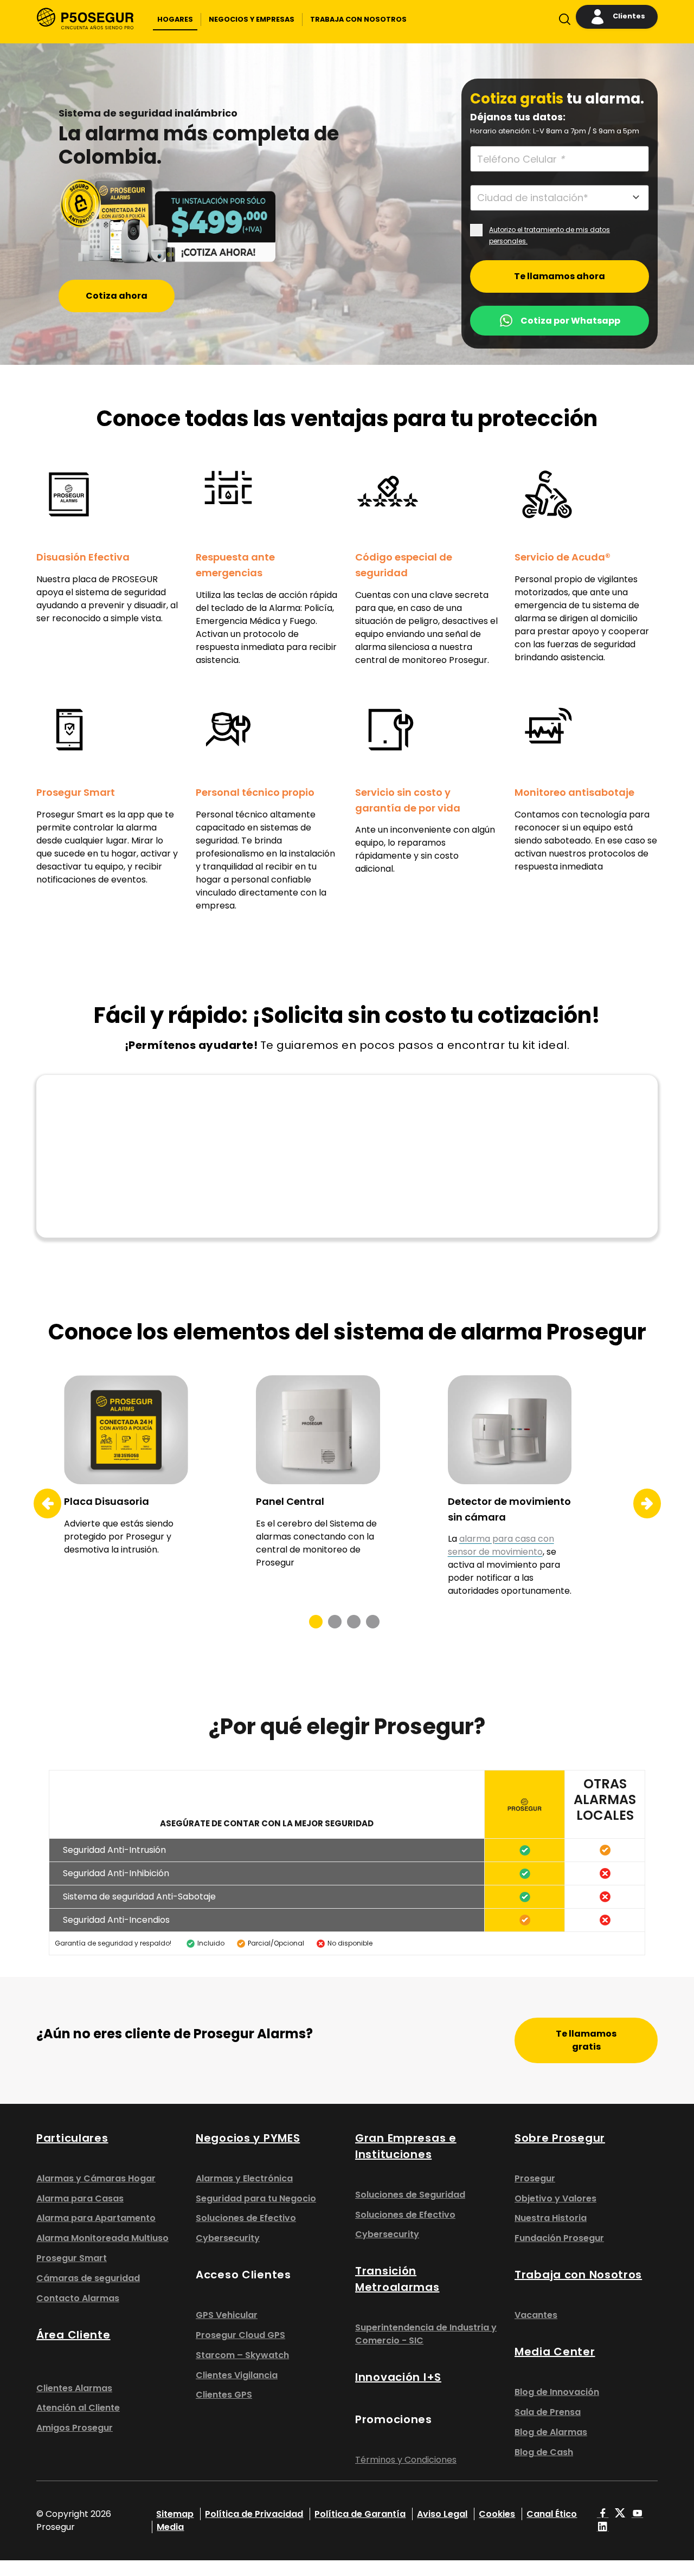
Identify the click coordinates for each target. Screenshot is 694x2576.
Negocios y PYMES (248, 2138)
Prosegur (535, 2178)
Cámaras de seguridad (88, 2278)
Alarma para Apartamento (96, 2218)
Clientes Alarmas (74, 2388)
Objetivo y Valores (555, 2198)
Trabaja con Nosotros (578, 2275)
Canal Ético (552, 2514)
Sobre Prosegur (560, 2138)
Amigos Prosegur (75, 2428)
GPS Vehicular (227, 2315)
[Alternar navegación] (562, 22)
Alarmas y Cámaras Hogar (96, 2178)
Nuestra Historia (551, 2218)
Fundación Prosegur (559, 2238)
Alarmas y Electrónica (244, 2178)
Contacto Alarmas (78, 2298)
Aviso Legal (442, 2514)
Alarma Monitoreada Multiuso (102, 2238)
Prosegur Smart (72, 2258)
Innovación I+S (398, 2377)
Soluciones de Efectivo (246, 2218)
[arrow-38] (40, 1504)
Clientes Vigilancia (237, 2375)
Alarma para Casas (80, 2198)
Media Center (555, 2352)
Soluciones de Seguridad (410, 2195)
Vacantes (536, 2315)
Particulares (72, 2138)
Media (170, 2527)
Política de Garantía (360, 2514)
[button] (175, 20)
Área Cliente (73, 2335)
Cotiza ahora (117, 296)
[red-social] (603, 2514)
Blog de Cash (544, 2452)
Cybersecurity (228, 2238)
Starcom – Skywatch (242, 2355)
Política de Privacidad (254, 2514)
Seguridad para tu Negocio (256, 2198)
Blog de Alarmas (551, 2432)
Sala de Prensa (548, 2412)
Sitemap (175, 2514)
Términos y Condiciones (406, 2460)
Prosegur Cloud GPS (240, 2335)
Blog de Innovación (557, 2392)
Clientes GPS (224, 2395)
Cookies (497, 2514)
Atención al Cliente (78, 2408)
